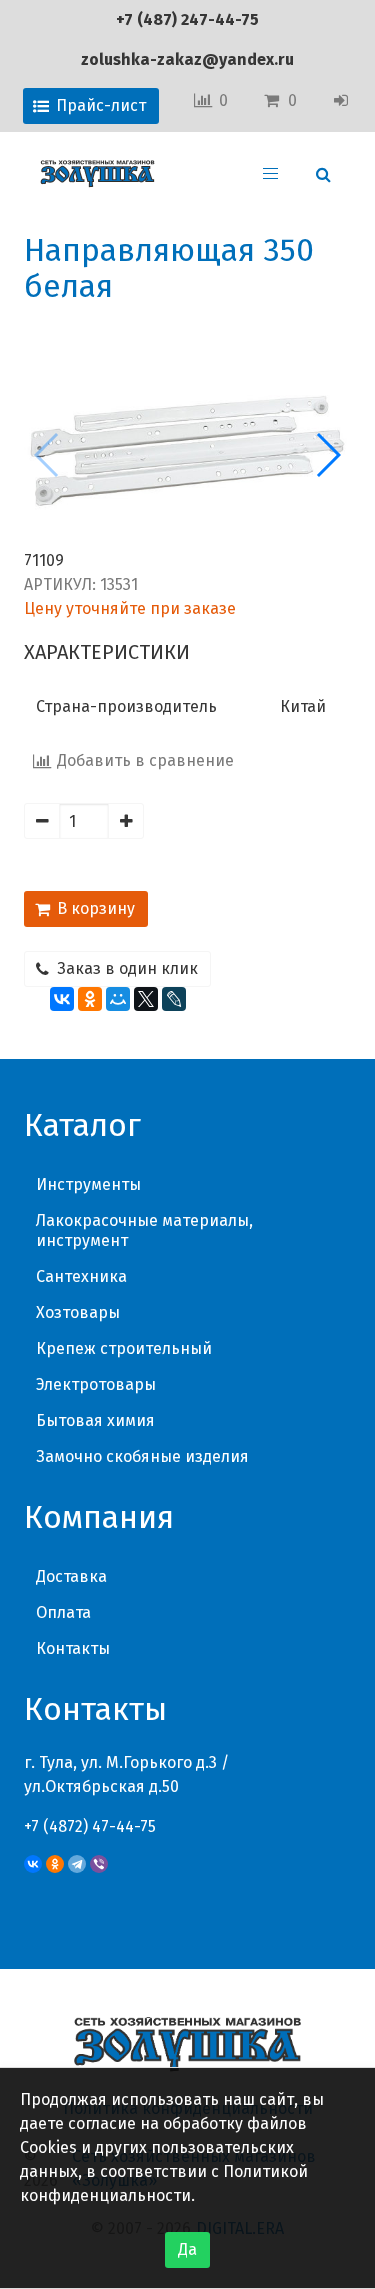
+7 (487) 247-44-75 (187, 19)
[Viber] (99, 1864)
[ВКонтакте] (62, 999)
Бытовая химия (95, 1420)
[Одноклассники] (90, 999)
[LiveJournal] (174, 999)
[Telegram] (77, 1864)
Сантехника (81, 1276)
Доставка (71, 1576)
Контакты (73, 1648)
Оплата (63, 1612)
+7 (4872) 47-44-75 (90, 1826)
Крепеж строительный (124, 1348)
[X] (146, 999)
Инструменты (88, 1184)
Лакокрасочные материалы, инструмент (144, 1230)
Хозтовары (78, 1312)
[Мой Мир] (118, 999)
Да (187, 2249)
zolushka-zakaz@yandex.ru (187, 59)
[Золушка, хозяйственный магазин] (97, 174)
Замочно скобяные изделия (142, 1456)
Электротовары (96, 1384)
